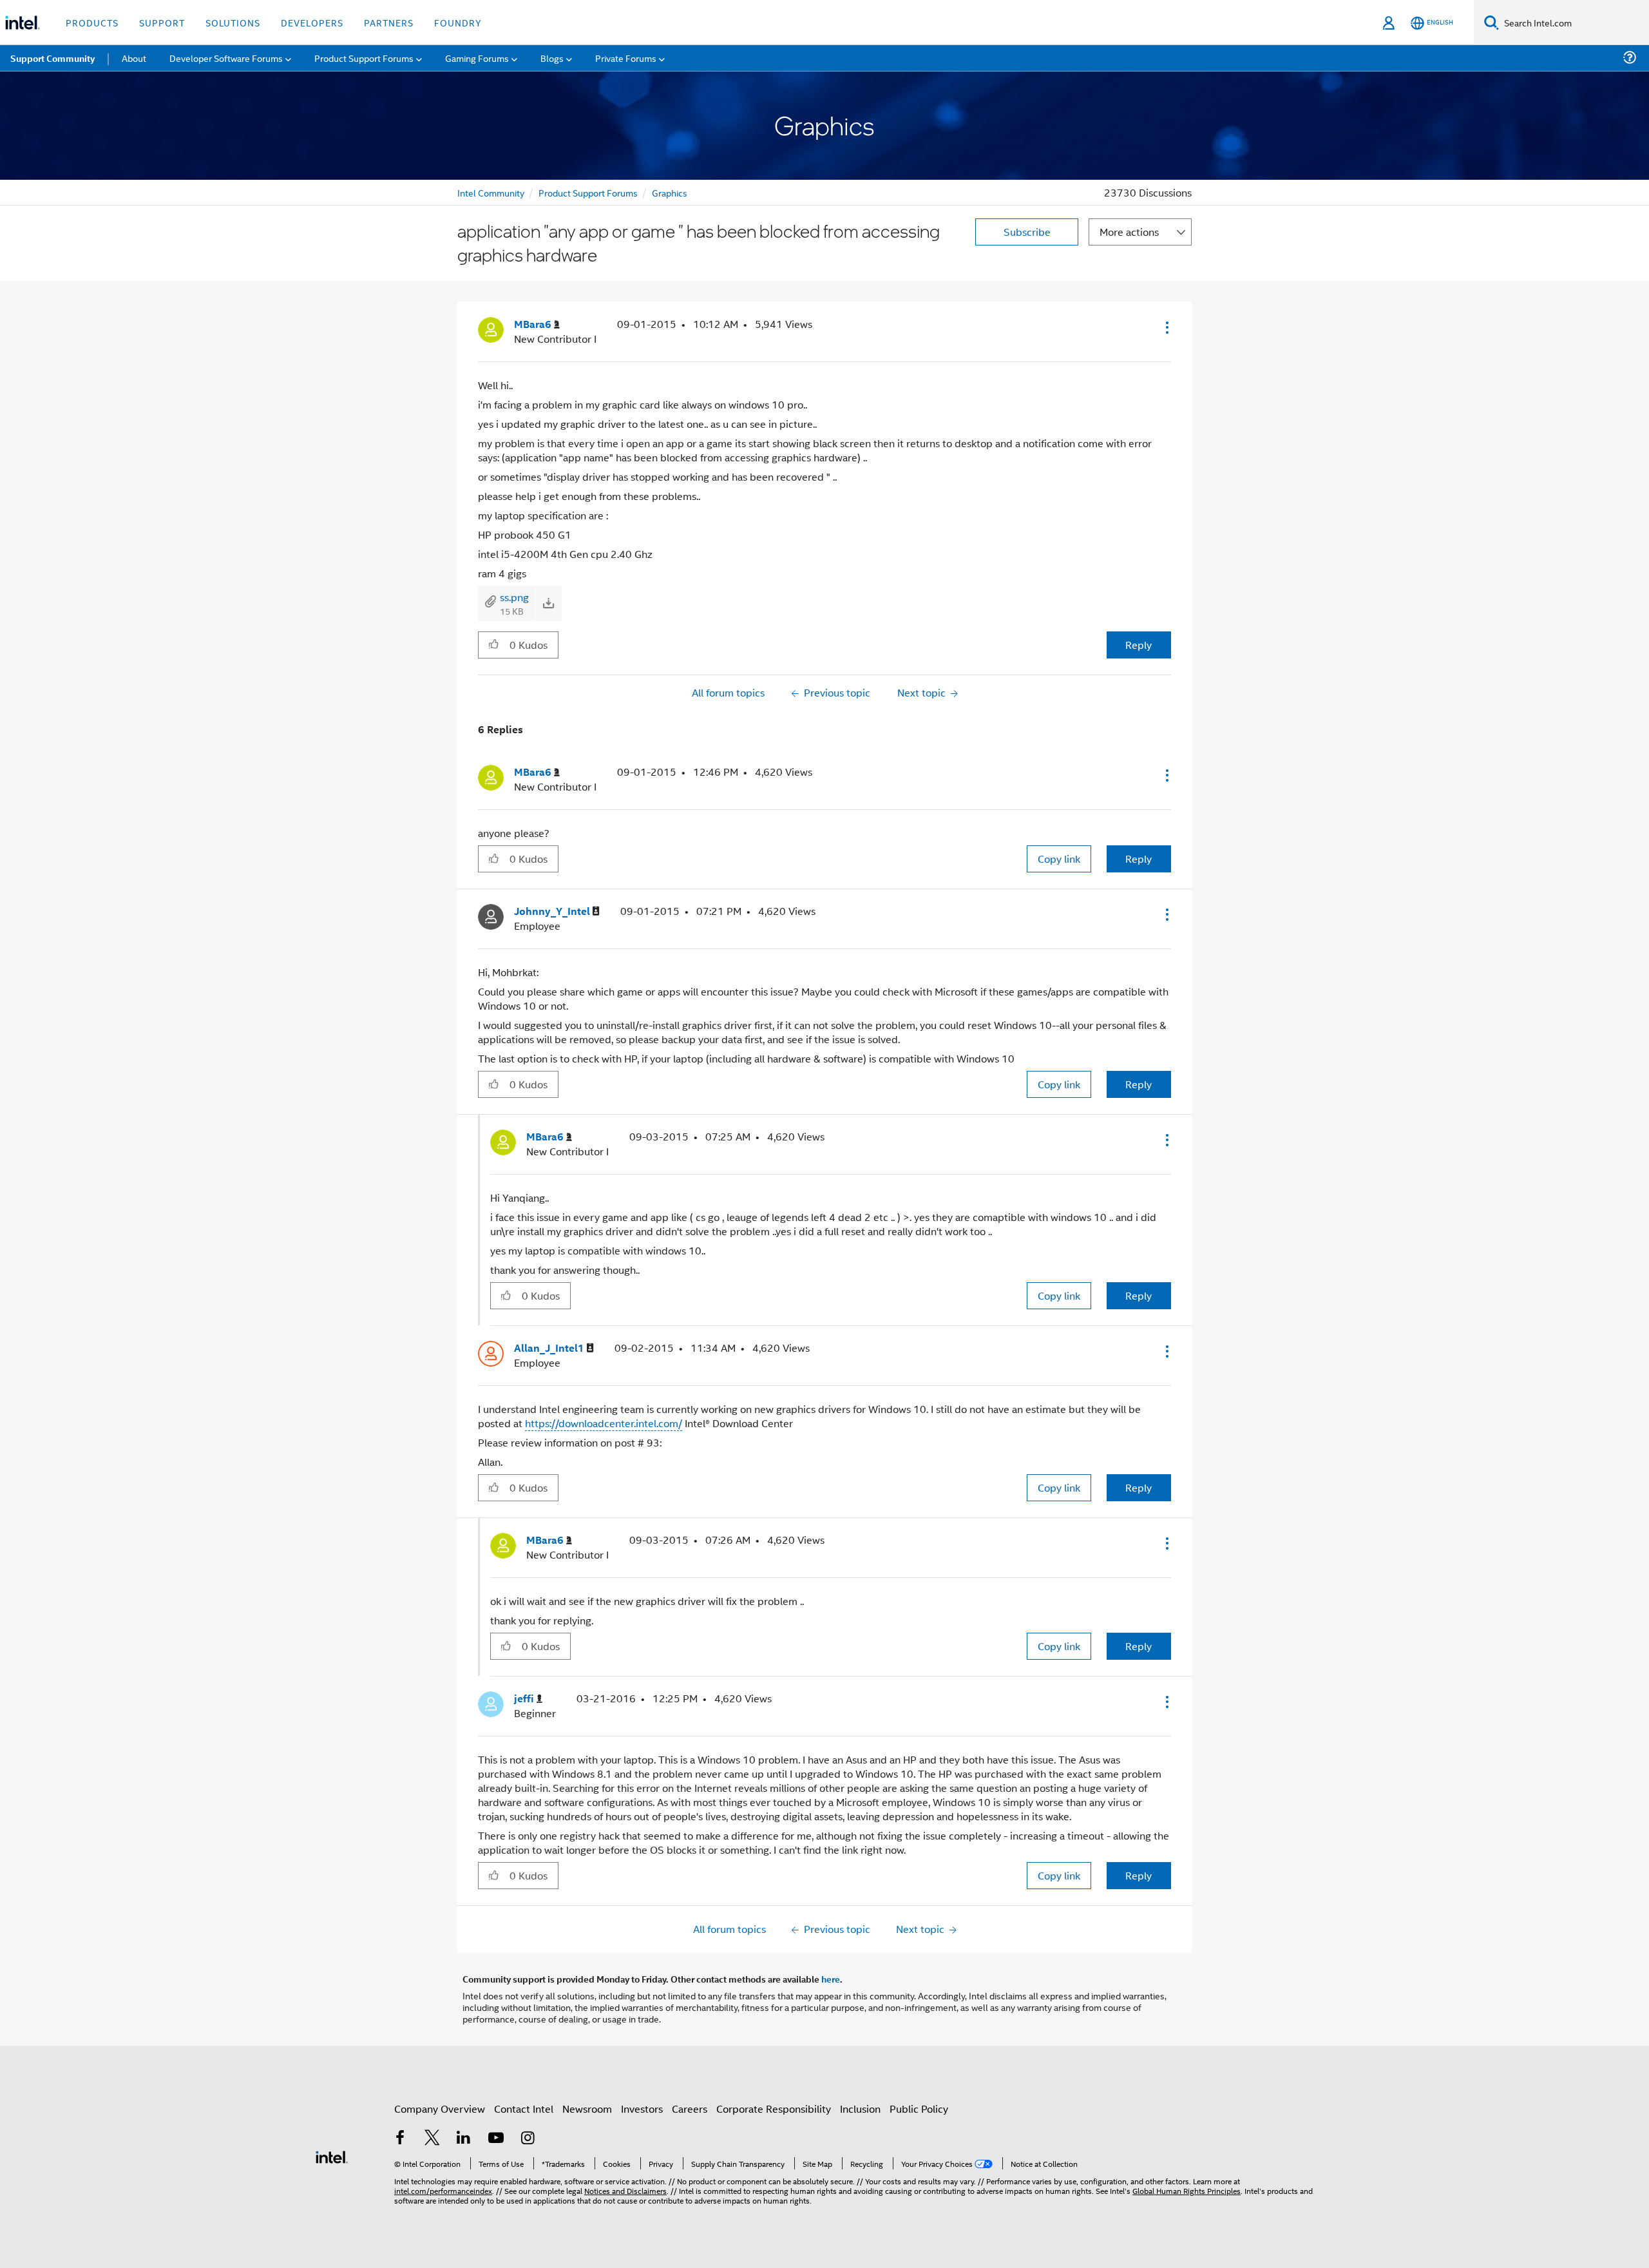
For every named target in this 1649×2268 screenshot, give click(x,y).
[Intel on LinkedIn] (464, 2139)
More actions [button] (1129, 232)
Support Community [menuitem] (52, 58)
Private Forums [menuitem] (626, 58)
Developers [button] (312, 22)
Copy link (1059, 859)
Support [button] (162, 22)
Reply (1139, 645)
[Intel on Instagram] (528, 2139)
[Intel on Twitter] (432, 2139)
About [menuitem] (134, 58)
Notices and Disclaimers (625, 2190)
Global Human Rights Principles (1187, 2190)
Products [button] (92, 22)
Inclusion (860, 2109)
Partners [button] (389, 22)
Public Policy (919, 2109)
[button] (1166, 327)
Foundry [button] (458, 22)
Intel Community (491, 192)
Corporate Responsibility (774, 2109)
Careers (690, 2109)
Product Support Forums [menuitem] (364, 58)
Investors (642, 2109)
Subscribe (1027, 232)
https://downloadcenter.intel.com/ (604, 1423)
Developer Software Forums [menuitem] (226, 58)
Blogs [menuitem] (552, 58)
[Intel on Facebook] (400, 2139)
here (831, 1979)
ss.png (514, 597)
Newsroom (587, 2109)
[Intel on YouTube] (496, 2139)
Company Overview (440, 2109)
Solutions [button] (233, 22)
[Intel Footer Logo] (332, 2156)
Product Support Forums (588, 192)
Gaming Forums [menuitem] (477, 58)
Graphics (670, 192)
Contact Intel (524, 2109)
